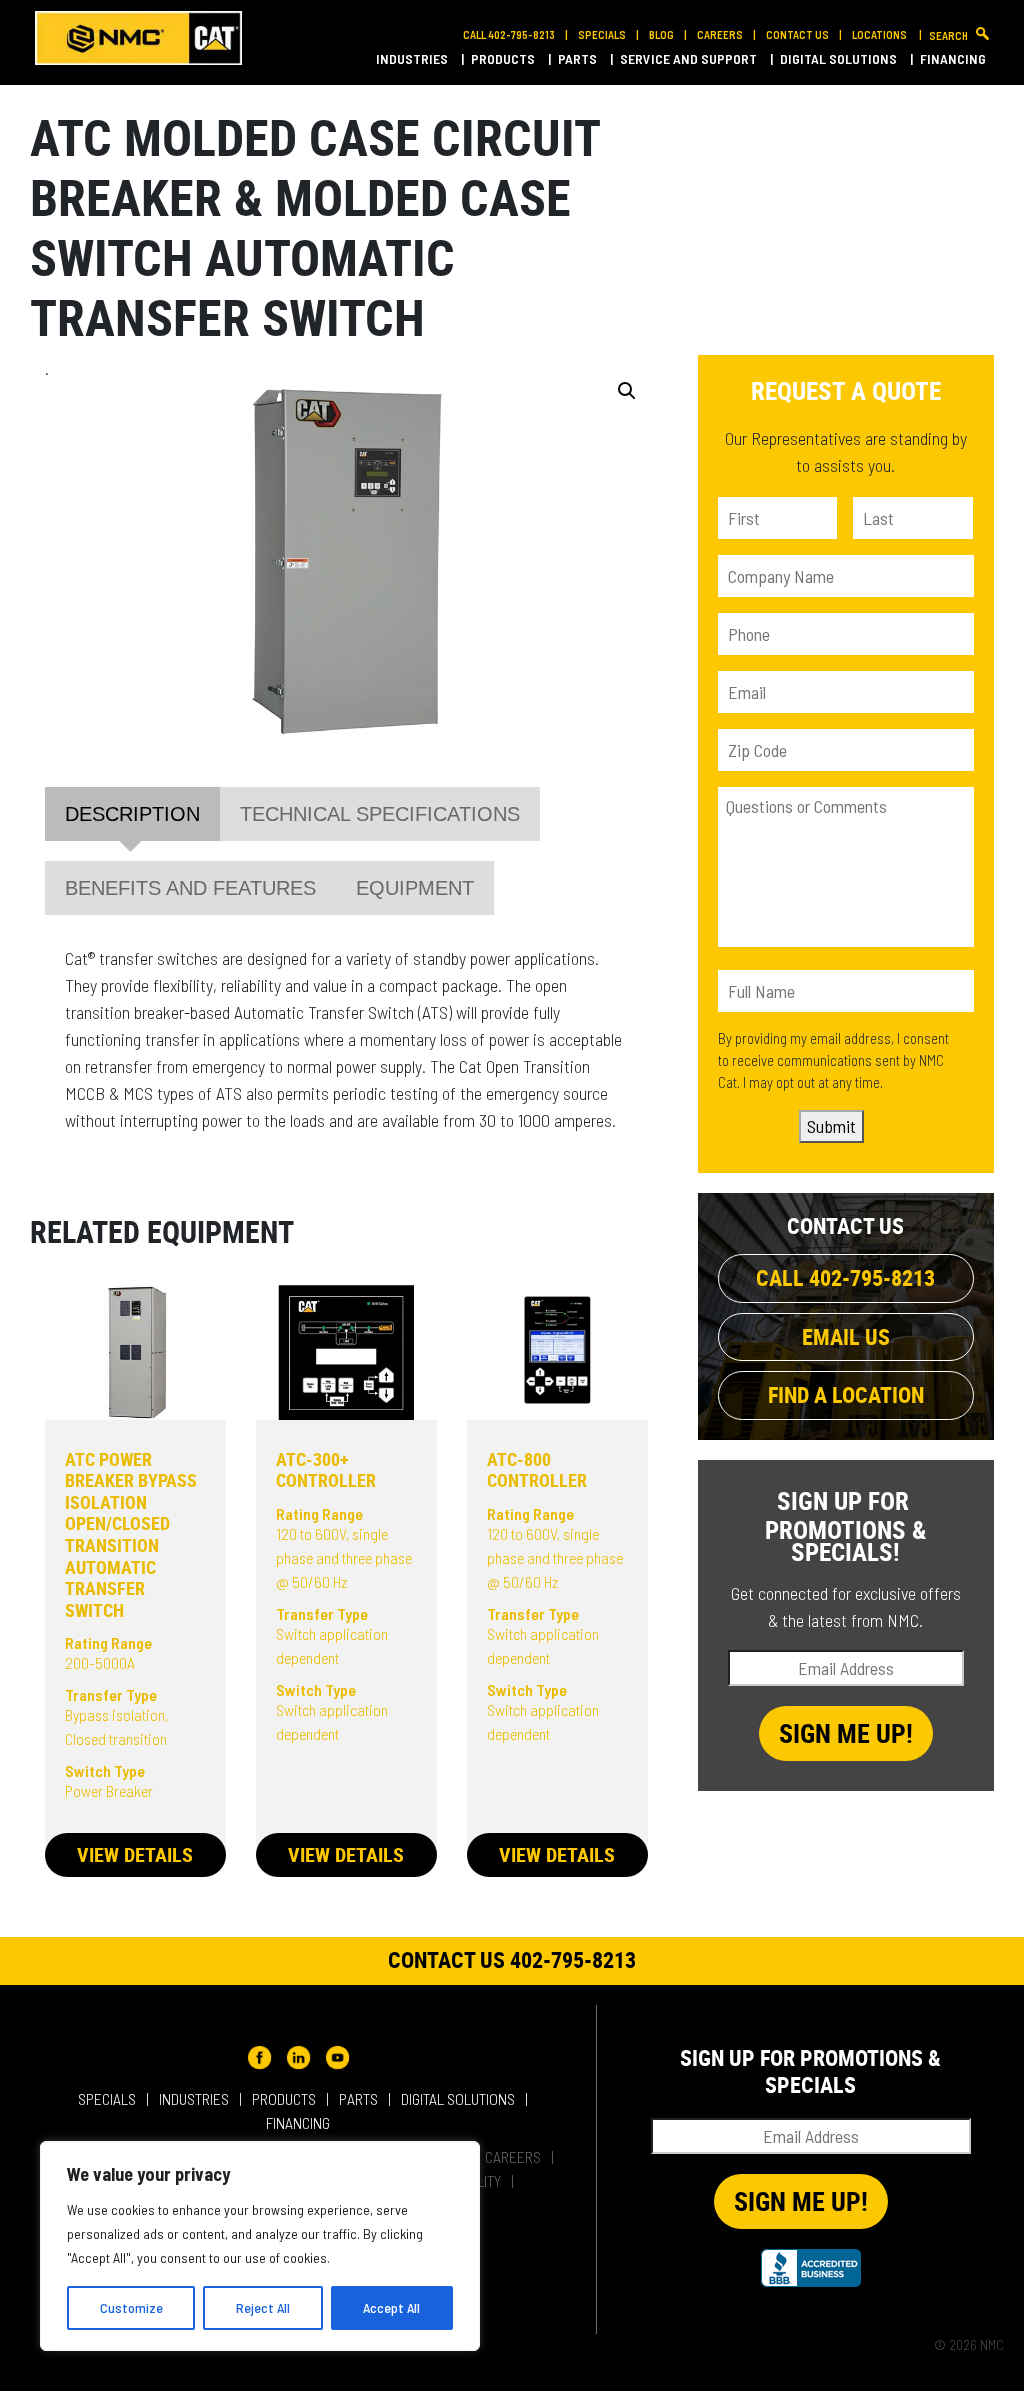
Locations (880, 34)
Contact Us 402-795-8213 (512, 1959)
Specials (602, 34)
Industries (413, 58)
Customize (131, 2307)
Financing (954, 58)
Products (504, 58)
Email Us (846, 1336)
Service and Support (690, 58)
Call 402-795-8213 (509, 34)
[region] (260, 2246)
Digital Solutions (840, 58)
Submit (831, 1126)
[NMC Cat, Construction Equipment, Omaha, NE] (811, 2268)
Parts (579, 58)
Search (948, 35)
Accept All (391, 2307)
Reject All (263, 2307)
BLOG (661, 34)
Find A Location (846, 1394)
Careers (720, 34)
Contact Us (797, 34)
